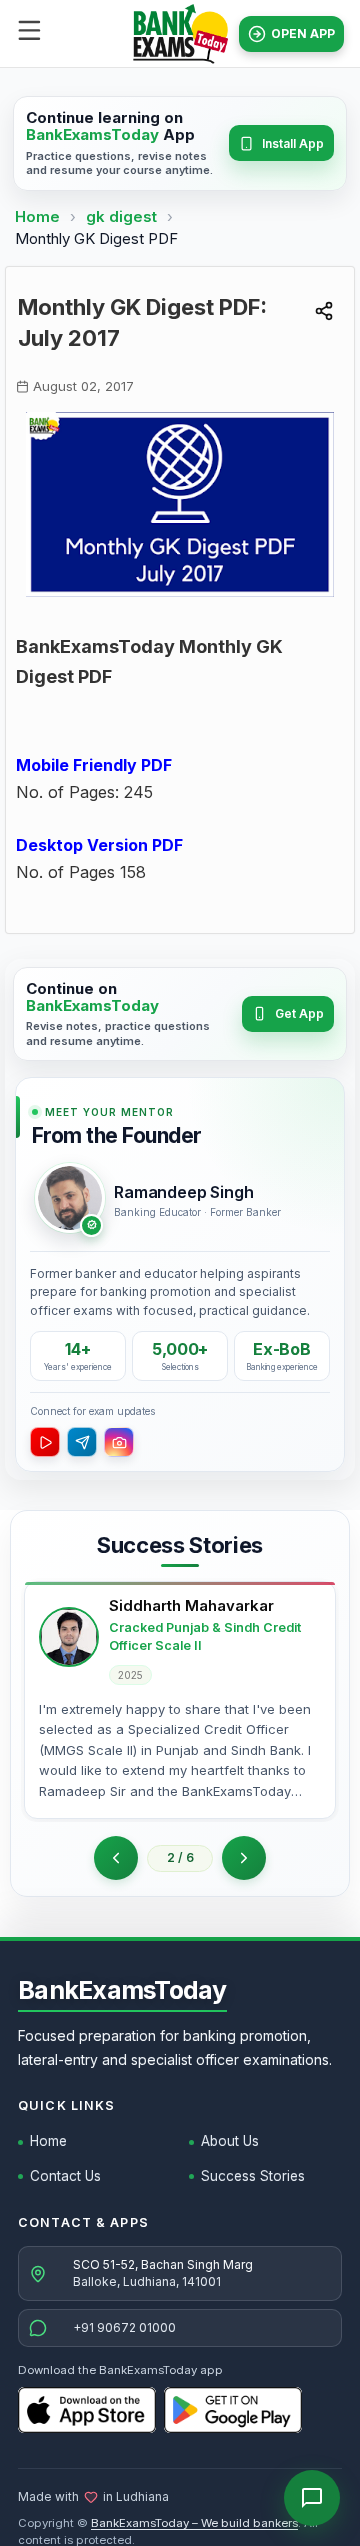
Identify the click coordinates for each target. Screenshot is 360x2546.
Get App (299, 1013)
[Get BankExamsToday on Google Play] (233, 2410)
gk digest (123, 216)
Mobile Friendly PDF (94, 765)
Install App (293, 143)
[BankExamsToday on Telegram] (82, 1442)
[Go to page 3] (244, 1858)
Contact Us (65, 2176)
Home (37, 216)
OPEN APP (303, 33)
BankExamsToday (122, 1990)
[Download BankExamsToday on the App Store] (87, 2410)
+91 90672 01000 (124, 2327)
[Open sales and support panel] (312, 2498)
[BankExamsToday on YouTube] (45, 1442)
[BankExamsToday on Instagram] (119, 1442)
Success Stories (253, 2176)
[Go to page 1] (116, 1858)
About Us (230, 2141)
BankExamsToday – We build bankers (194, 2523)
